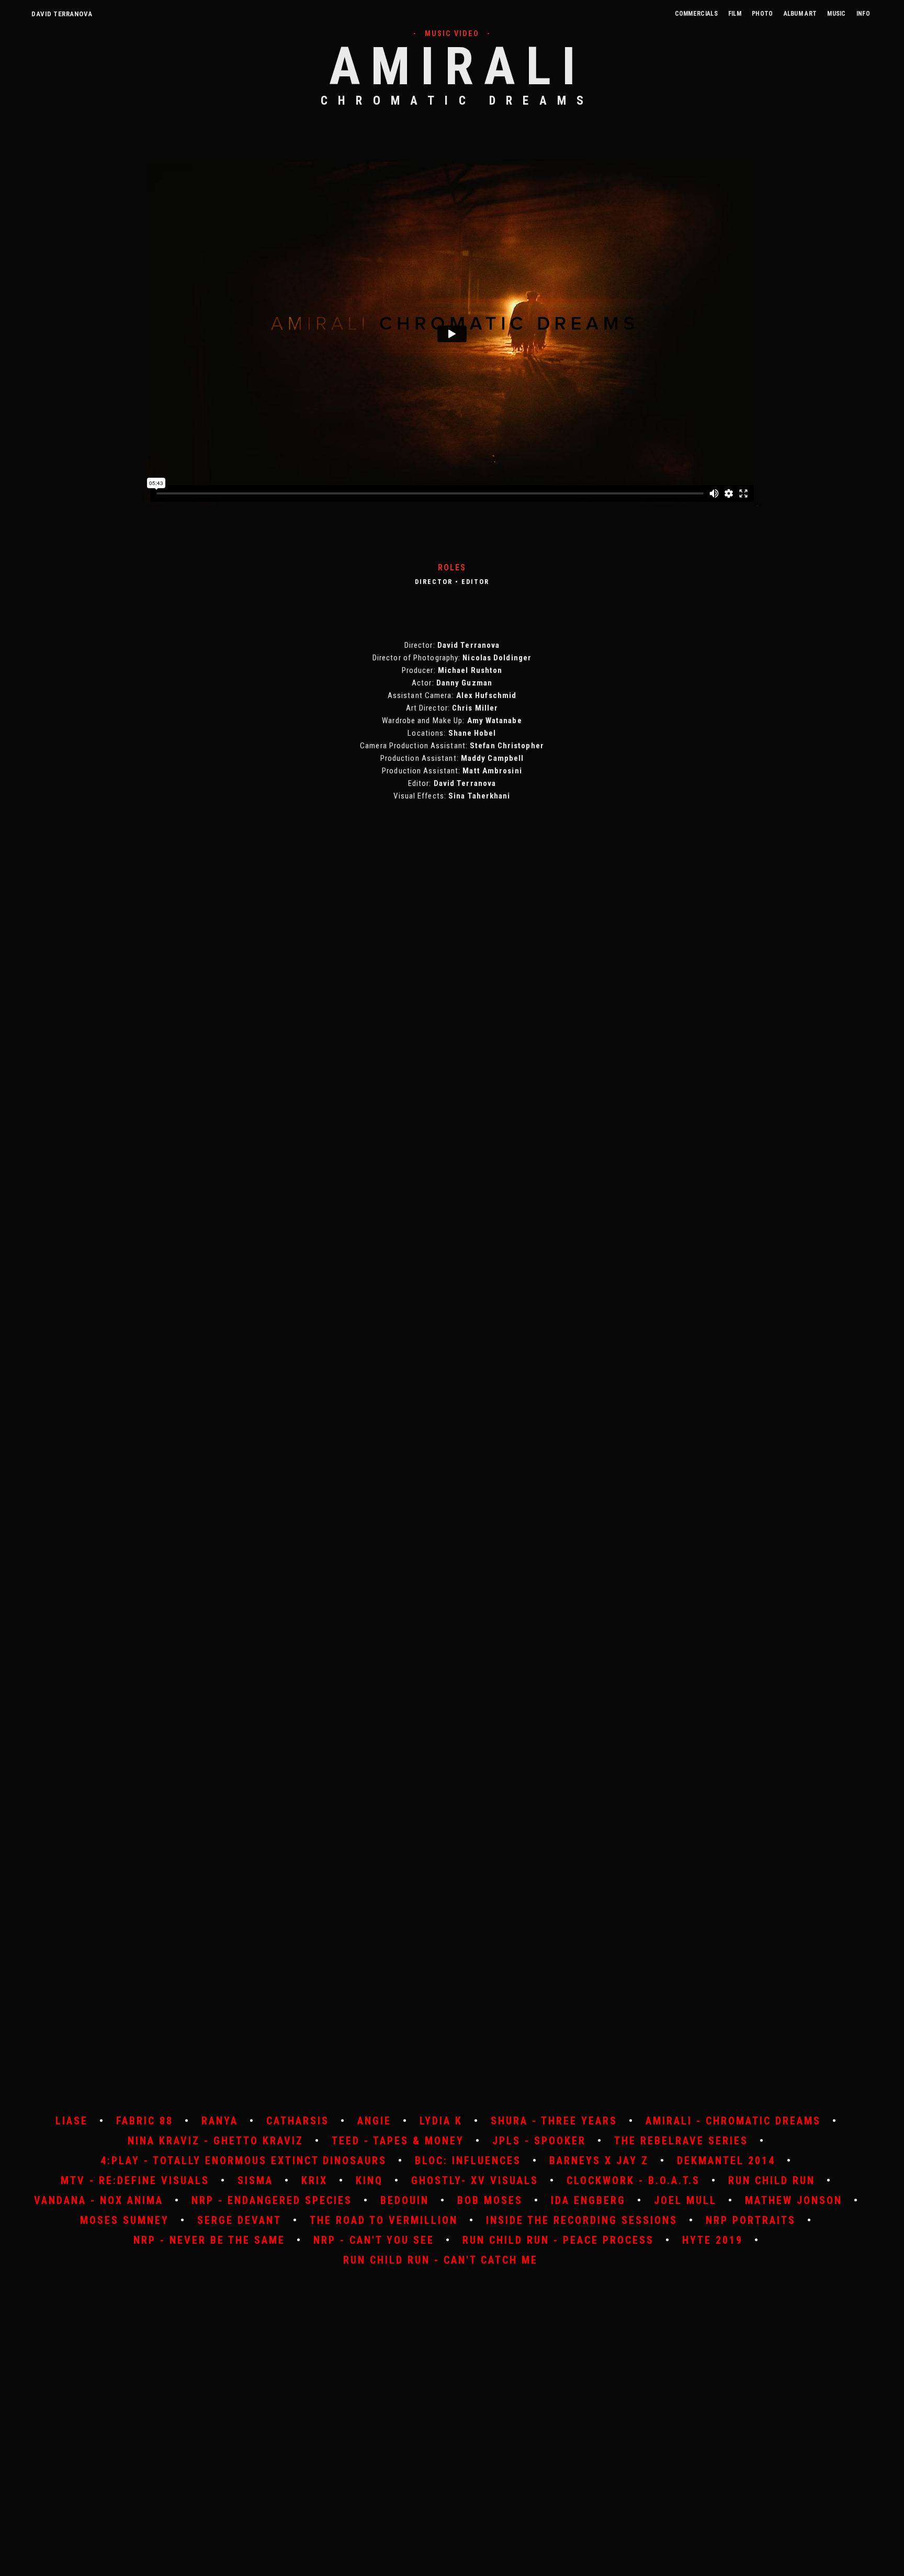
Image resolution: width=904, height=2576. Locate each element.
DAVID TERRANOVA (62, 14)
